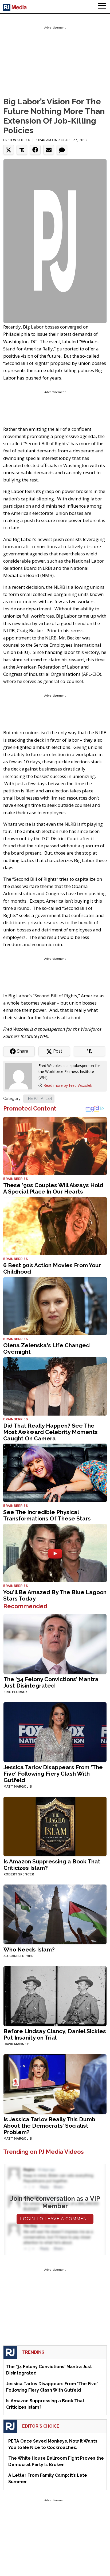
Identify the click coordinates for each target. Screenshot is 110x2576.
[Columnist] (21, 1076)
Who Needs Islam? (29, 1949)
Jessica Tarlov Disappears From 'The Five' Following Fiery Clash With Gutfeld (53, 1774)
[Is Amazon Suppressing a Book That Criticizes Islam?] (55, 1826)
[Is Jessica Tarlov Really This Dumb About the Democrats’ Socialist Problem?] (55, 2084)
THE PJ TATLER (39, 1099)
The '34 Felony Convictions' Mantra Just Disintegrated (51, 1682)
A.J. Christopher (18, 1956)
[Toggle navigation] (102, 7)
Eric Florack (15, 1692)
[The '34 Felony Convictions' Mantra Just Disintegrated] (55, 1643)
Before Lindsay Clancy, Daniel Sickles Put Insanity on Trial (55, 2034)
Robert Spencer (19, 1874)
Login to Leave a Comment (55, 2219)
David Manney (16, 2044)
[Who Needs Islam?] (55, 1914)
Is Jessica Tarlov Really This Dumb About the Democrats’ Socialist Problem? (49, 2126)
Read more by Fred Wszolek (68, 1085)
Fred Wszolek (17, 140)
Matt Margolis (18, 1787)
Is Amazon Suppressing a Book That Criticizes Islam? (52, 1865)
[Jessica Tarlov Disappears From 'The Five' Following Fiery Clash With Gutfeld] (55, 1731)
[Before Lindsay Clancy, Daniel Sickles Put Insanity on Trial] (55, 1996)
